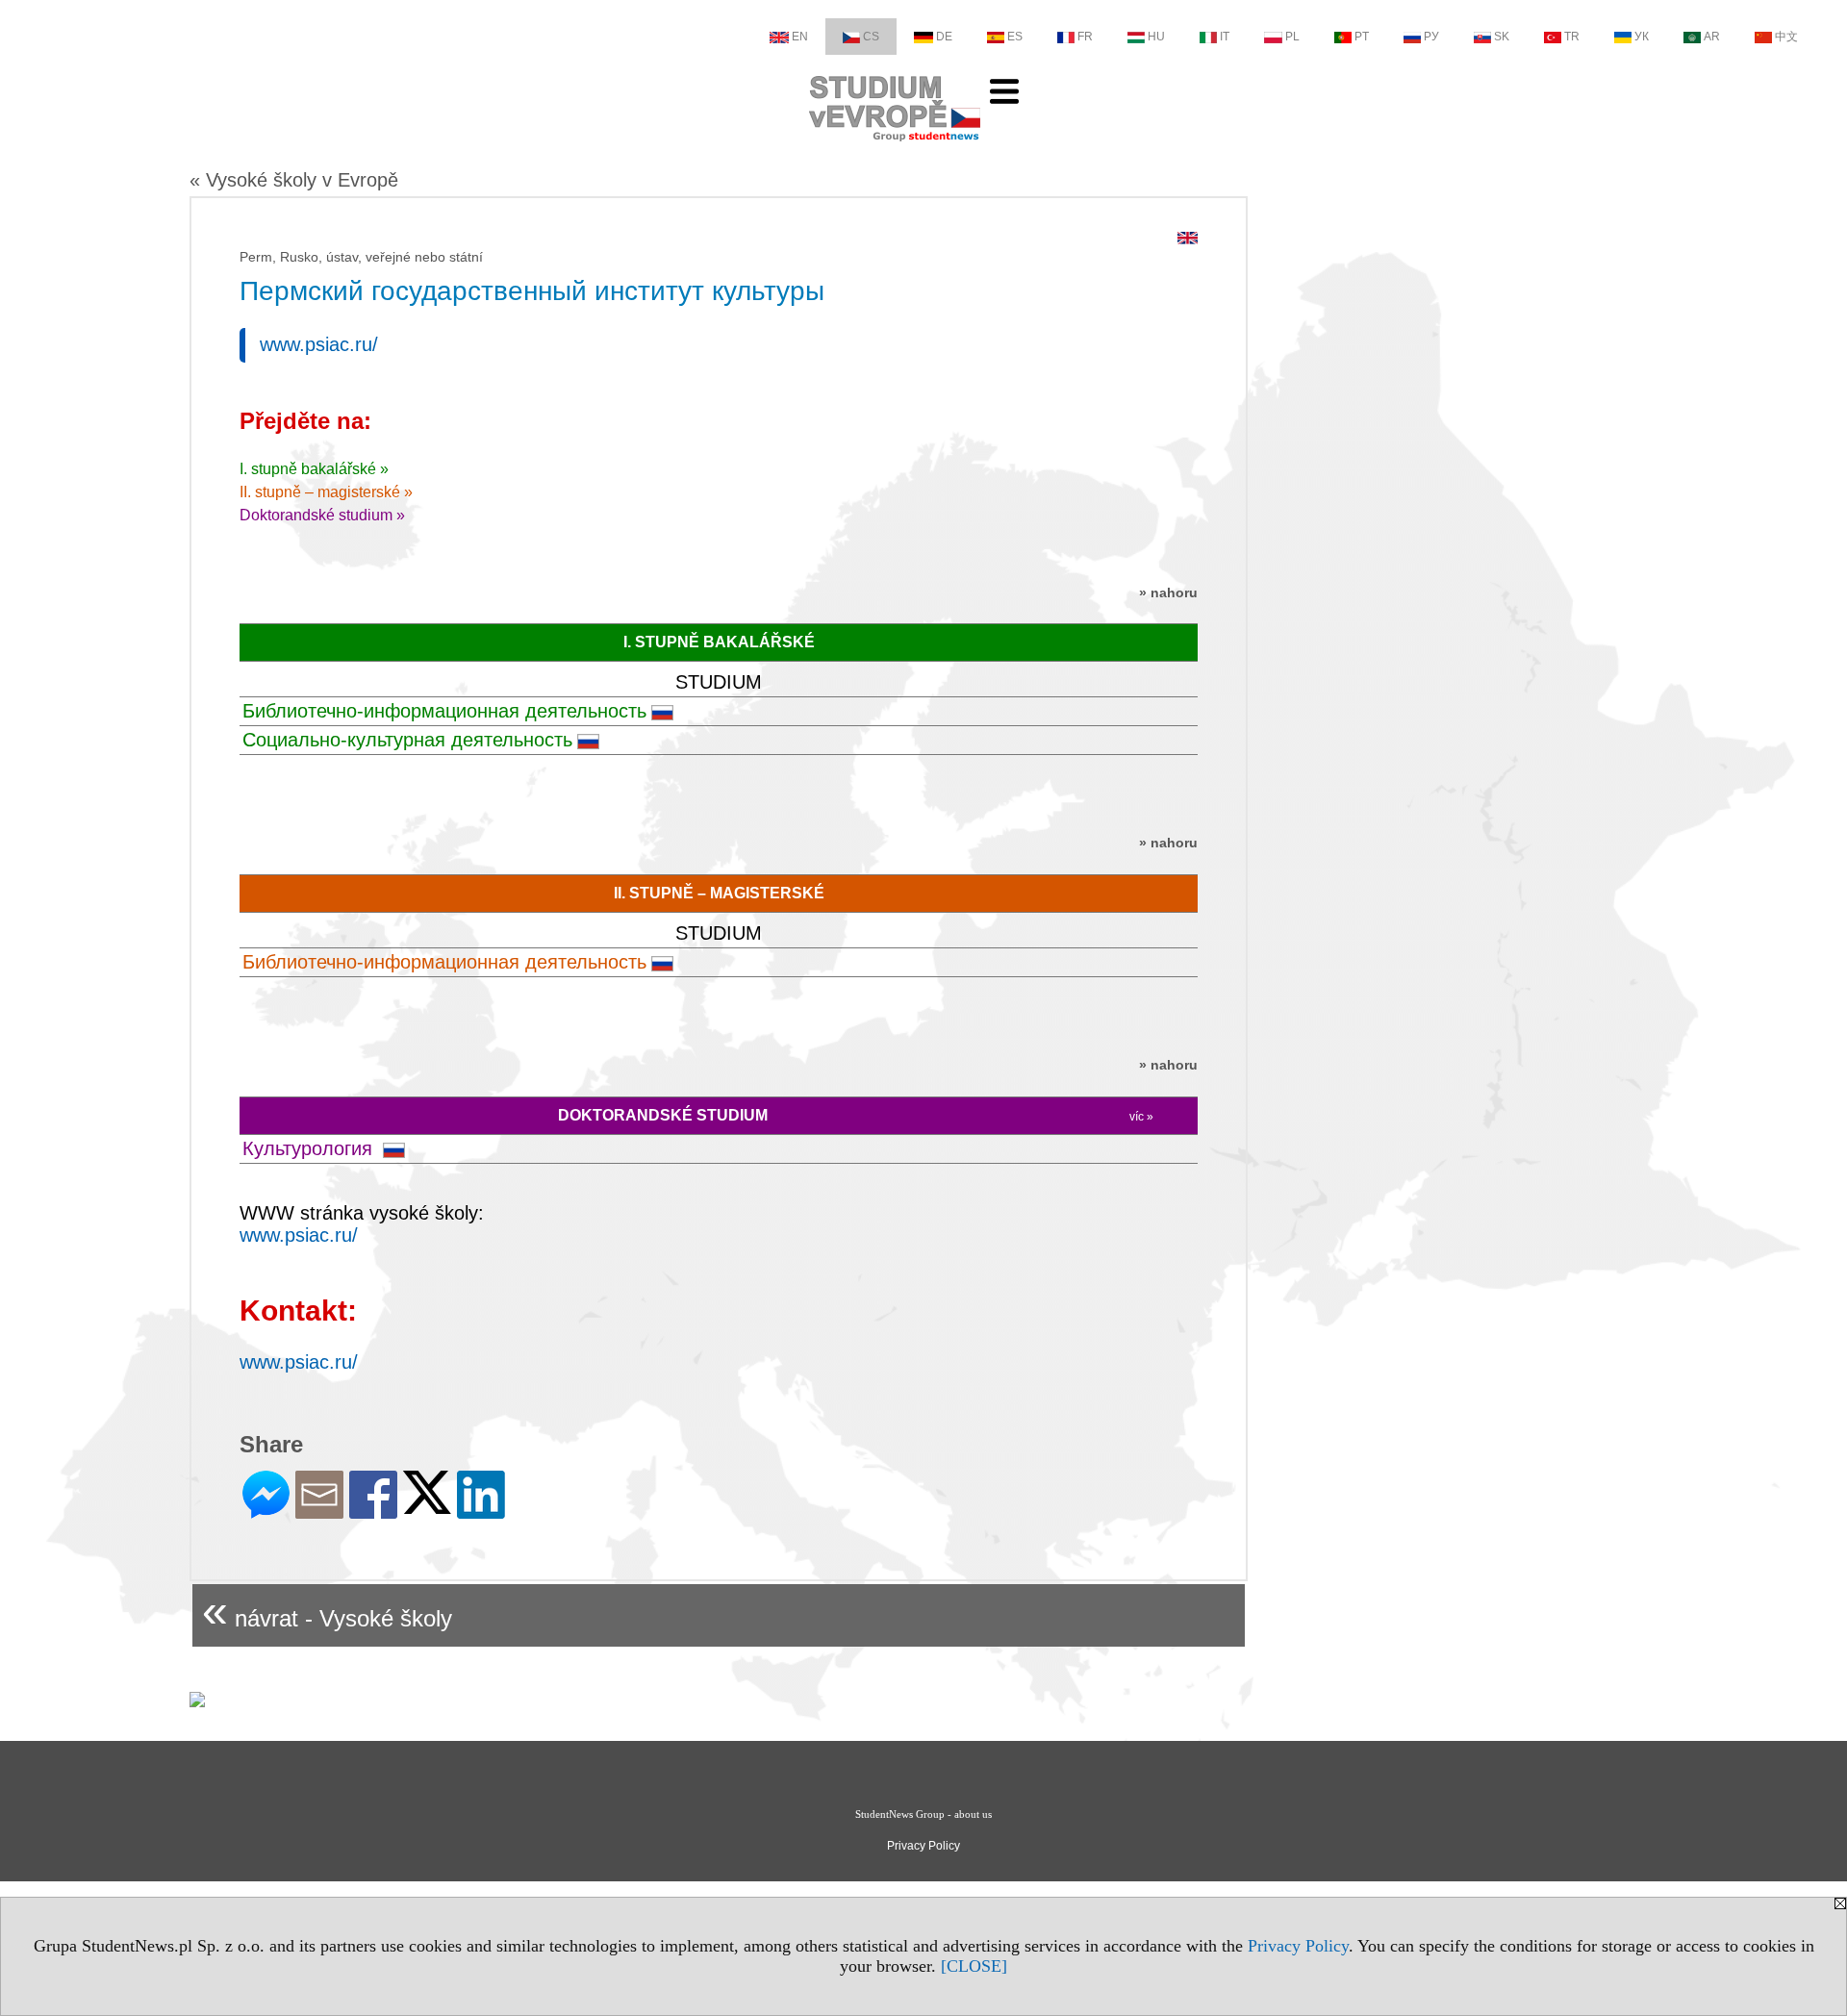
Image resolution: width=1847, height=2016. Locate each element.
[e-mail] (319, 1511)
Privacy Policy (1298, 1946)
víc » (1141, 1117)
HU (1156, 37)
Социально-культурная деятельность (407, 740)
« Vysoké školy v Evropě (294, 180)
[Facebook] (373, 1511)
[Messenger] (266, 1511)
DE (944, 37)
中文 (1786, 37)
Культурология (310, 1148)
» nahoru (1168, 592)
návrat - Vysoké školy (327, 1611)
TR (1572, 37)
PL (1292, 37)
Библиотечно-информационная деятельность (444, 711)
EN (800, 37)
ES (1015, 37)
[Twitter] (427, 1506)
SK (1502, 37)
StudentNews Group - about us (923, 1814)
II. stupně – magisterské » (326, 492)
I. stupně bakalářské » (314, 469)
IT (1225, 37)
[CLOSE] (974, 1966)
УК (1642, 37)
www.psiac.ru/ (319, 344)
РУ (1431, 37)
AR (1712, 37)
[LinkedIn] (481, 1511)
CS (871, 37)
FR (1085, 37)
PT (1362, 37)
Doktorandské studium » (322, 515)
